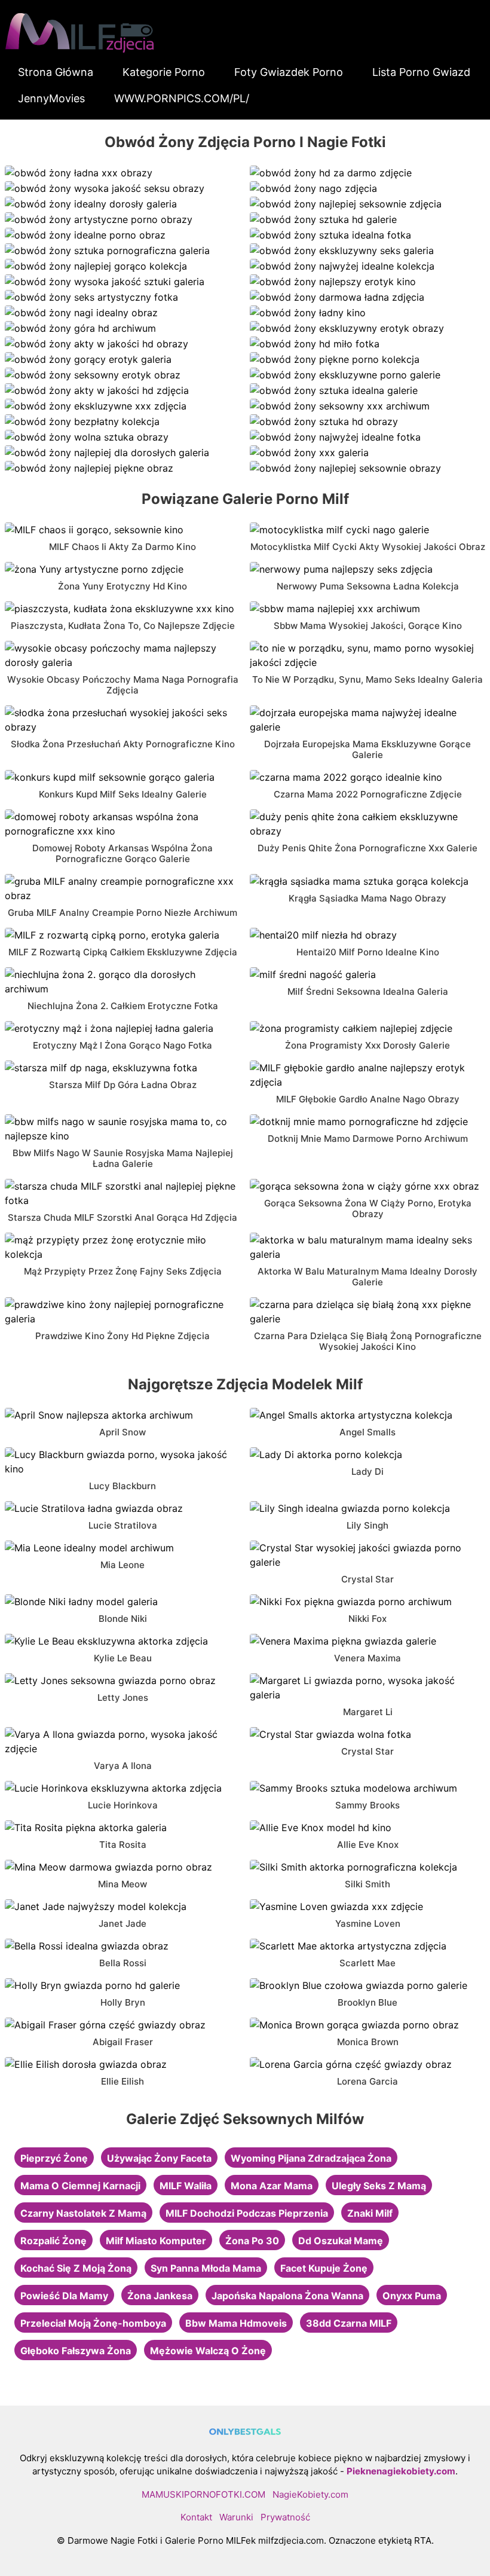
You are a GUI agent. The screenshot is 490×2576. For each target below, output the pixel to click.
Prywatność (285, 2517)
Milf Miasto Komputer (156, 2241)
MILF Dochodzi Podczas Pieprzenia (247, 2213)
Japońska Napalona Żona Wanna (287, 2296)
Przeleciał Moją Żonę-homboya (93, 2323)
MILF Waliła (186, 2186)
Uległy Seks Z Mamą (379, 2186)
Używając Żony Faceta (159, 2158)
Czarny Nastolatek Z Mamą (83, 2213)
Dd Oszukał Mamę (341, 2241)
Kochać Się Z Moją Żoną (76, 2268)
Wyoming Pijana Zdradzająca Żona (311, 2158)
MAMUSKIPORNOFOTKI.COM (203, 2494)
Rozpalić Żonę (53, 2241)
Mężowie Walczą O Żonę (208, 2351)
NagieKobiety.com (310, 2494)
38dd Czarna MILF (349, 2323)
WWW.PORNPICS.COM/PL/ (182, 98)
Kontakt (196, 2517)
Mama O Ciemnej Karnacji (80, 2186)
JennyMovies (51, 98)
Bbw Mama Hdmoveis (236, 2323)
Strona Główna (56, 72)
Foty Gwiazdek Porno (289, 72)
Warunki (236, 2517)
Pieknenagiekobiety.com (401, 2471)
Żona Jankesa (160, 2296)
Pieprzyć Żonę (54, 2158)
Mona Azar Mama (272, 2186)
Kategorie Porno (164, 72)
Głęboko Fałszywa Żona (76, 2351)
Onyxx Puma (412, 2296)
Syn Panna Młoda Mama (206, 2268)
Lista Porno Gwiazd (421, 72)
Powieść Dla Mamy (64, 2296)
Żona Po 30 (252, 2241)
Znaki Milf (370, 2213)
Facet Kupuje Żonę (324, 2268)
